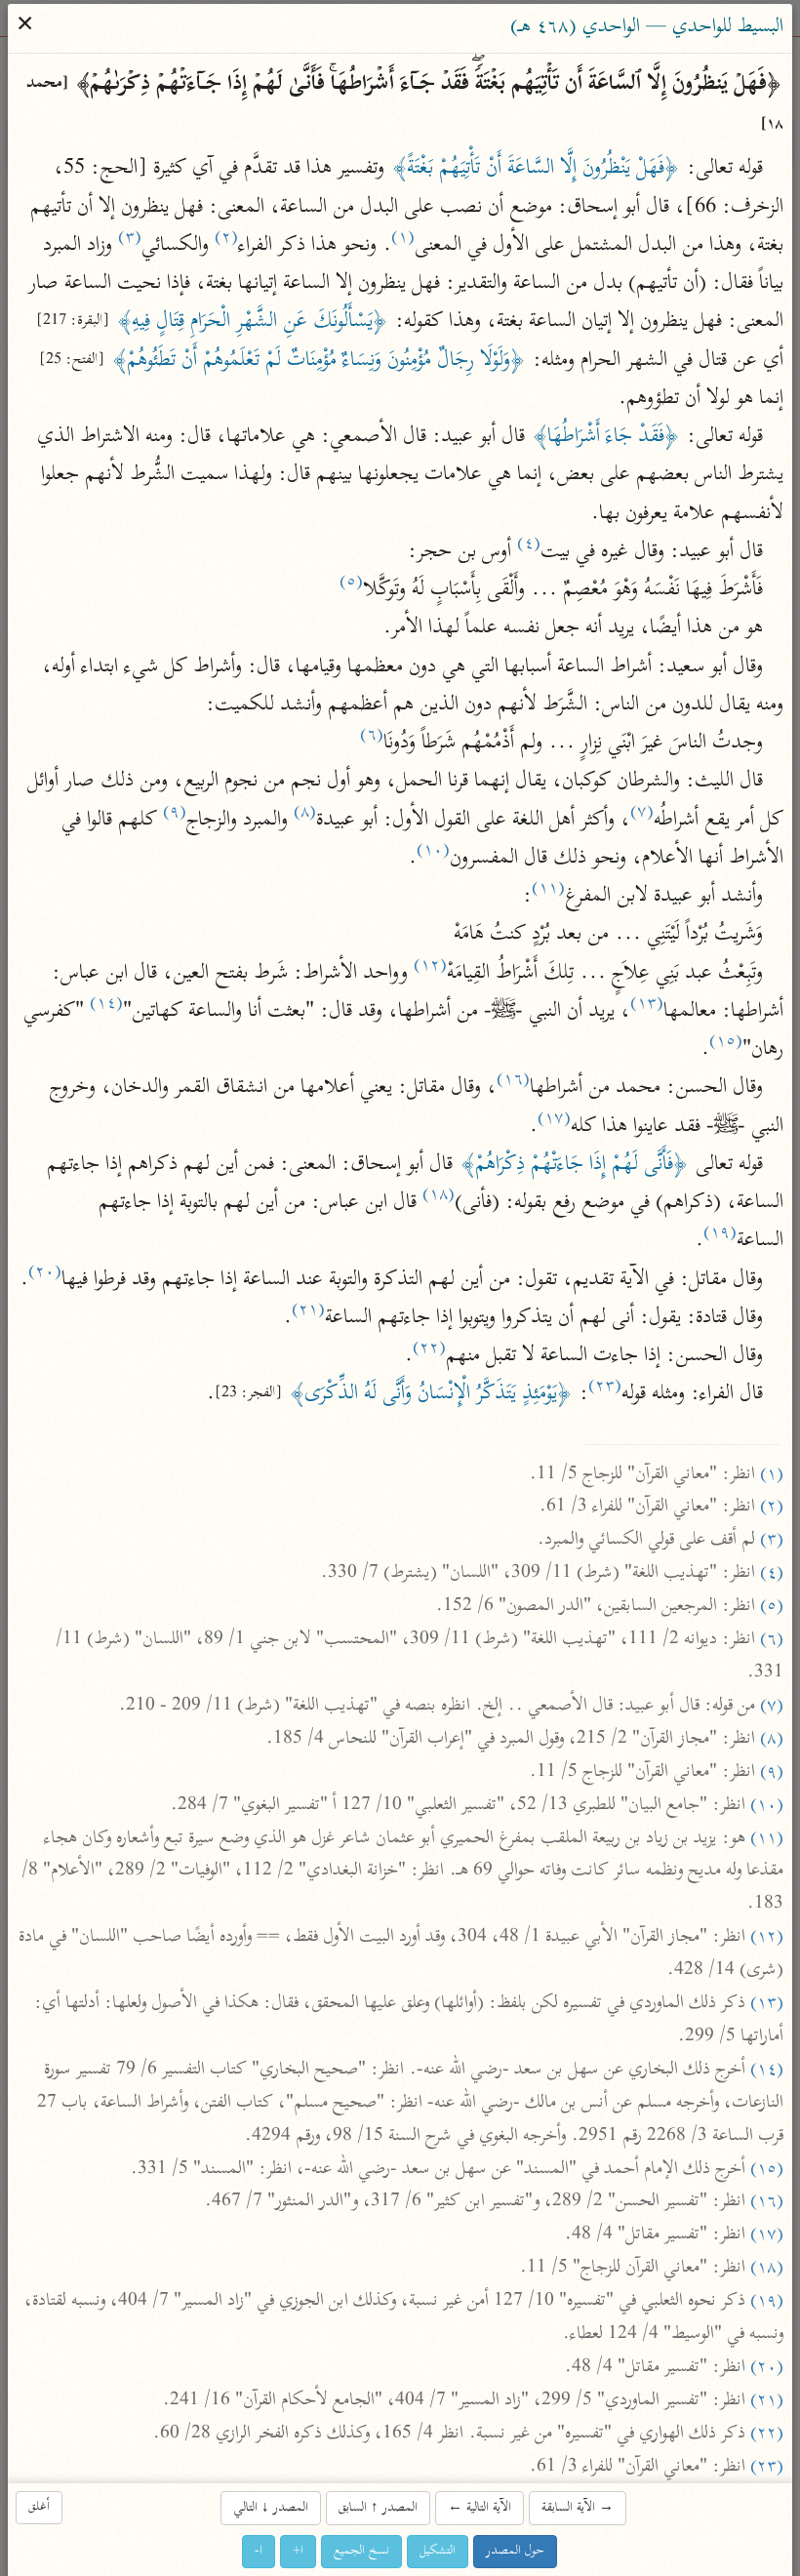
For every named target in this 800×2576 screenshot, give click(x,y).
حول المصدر (516, 2551)
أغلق (40, 2507)
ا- (260, 2551)
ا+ (299, 2551)
